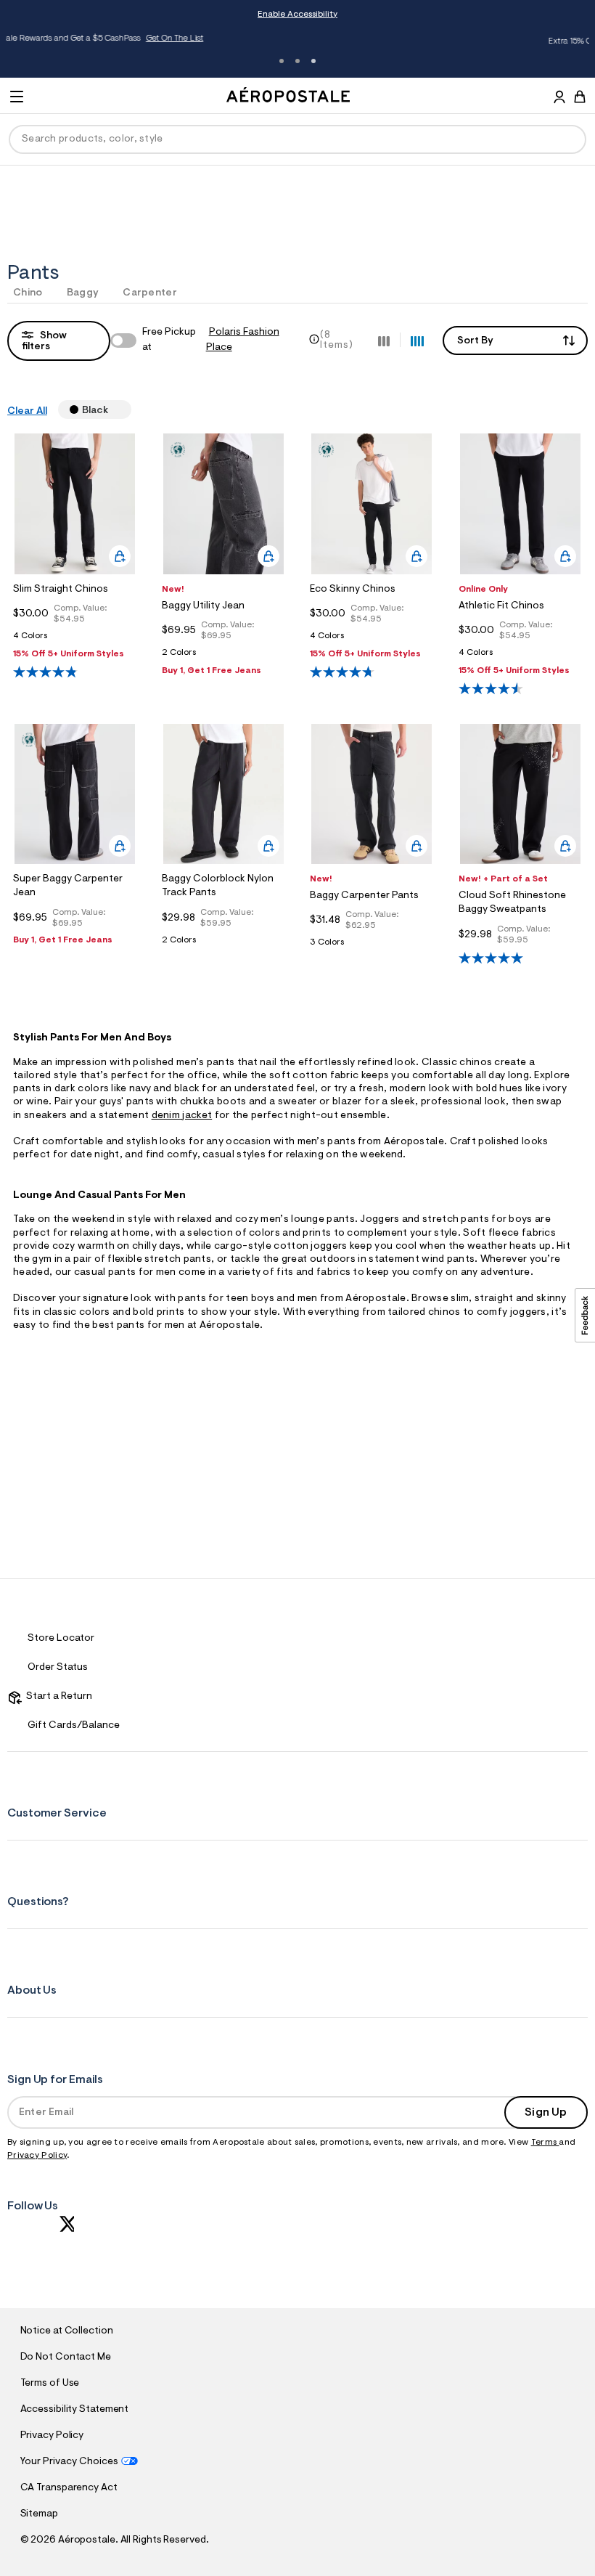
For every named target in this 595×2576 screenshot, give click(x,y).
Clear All (27, 412)
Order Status (58, 1668)
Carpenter (150, 293)
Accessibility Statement (75, 2410)
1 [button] (282, 61)
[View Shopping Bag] (580, 97)
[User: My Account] (559, 99)
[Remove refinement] (114, 409)
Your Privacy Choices (69, 2462)
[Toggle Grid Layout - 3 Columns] (384, 340)
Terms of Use (50, 2384)
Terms (545, 2143)
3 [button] (313, 61)
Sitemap (39, 2514)
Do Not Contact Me (66, 2357)
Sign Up (546, 2113)
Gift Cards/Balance (74, 1726)
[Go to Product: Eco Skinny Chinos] (372, 640)
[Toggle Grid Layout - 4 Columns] (417, 340)
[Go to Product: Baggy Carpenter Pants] (372, 946)
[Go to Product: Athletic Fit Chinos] (520, 657)
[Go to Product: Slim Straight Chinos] (75, 640)
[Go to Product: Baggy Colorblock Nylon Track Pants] (223, 944)
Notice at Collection (67, 2331)
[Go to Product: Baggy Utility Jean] (223, 657)
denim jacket (182, 1116)
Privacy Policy (37, 2156)
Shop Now (488, 41)
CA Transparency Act (69, 2488)
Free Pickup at (211, 340)
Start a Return (57, 1697)
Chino (28, 293)
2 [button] (297, 61)
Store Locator (61, 1639)
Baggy (83, 293)
